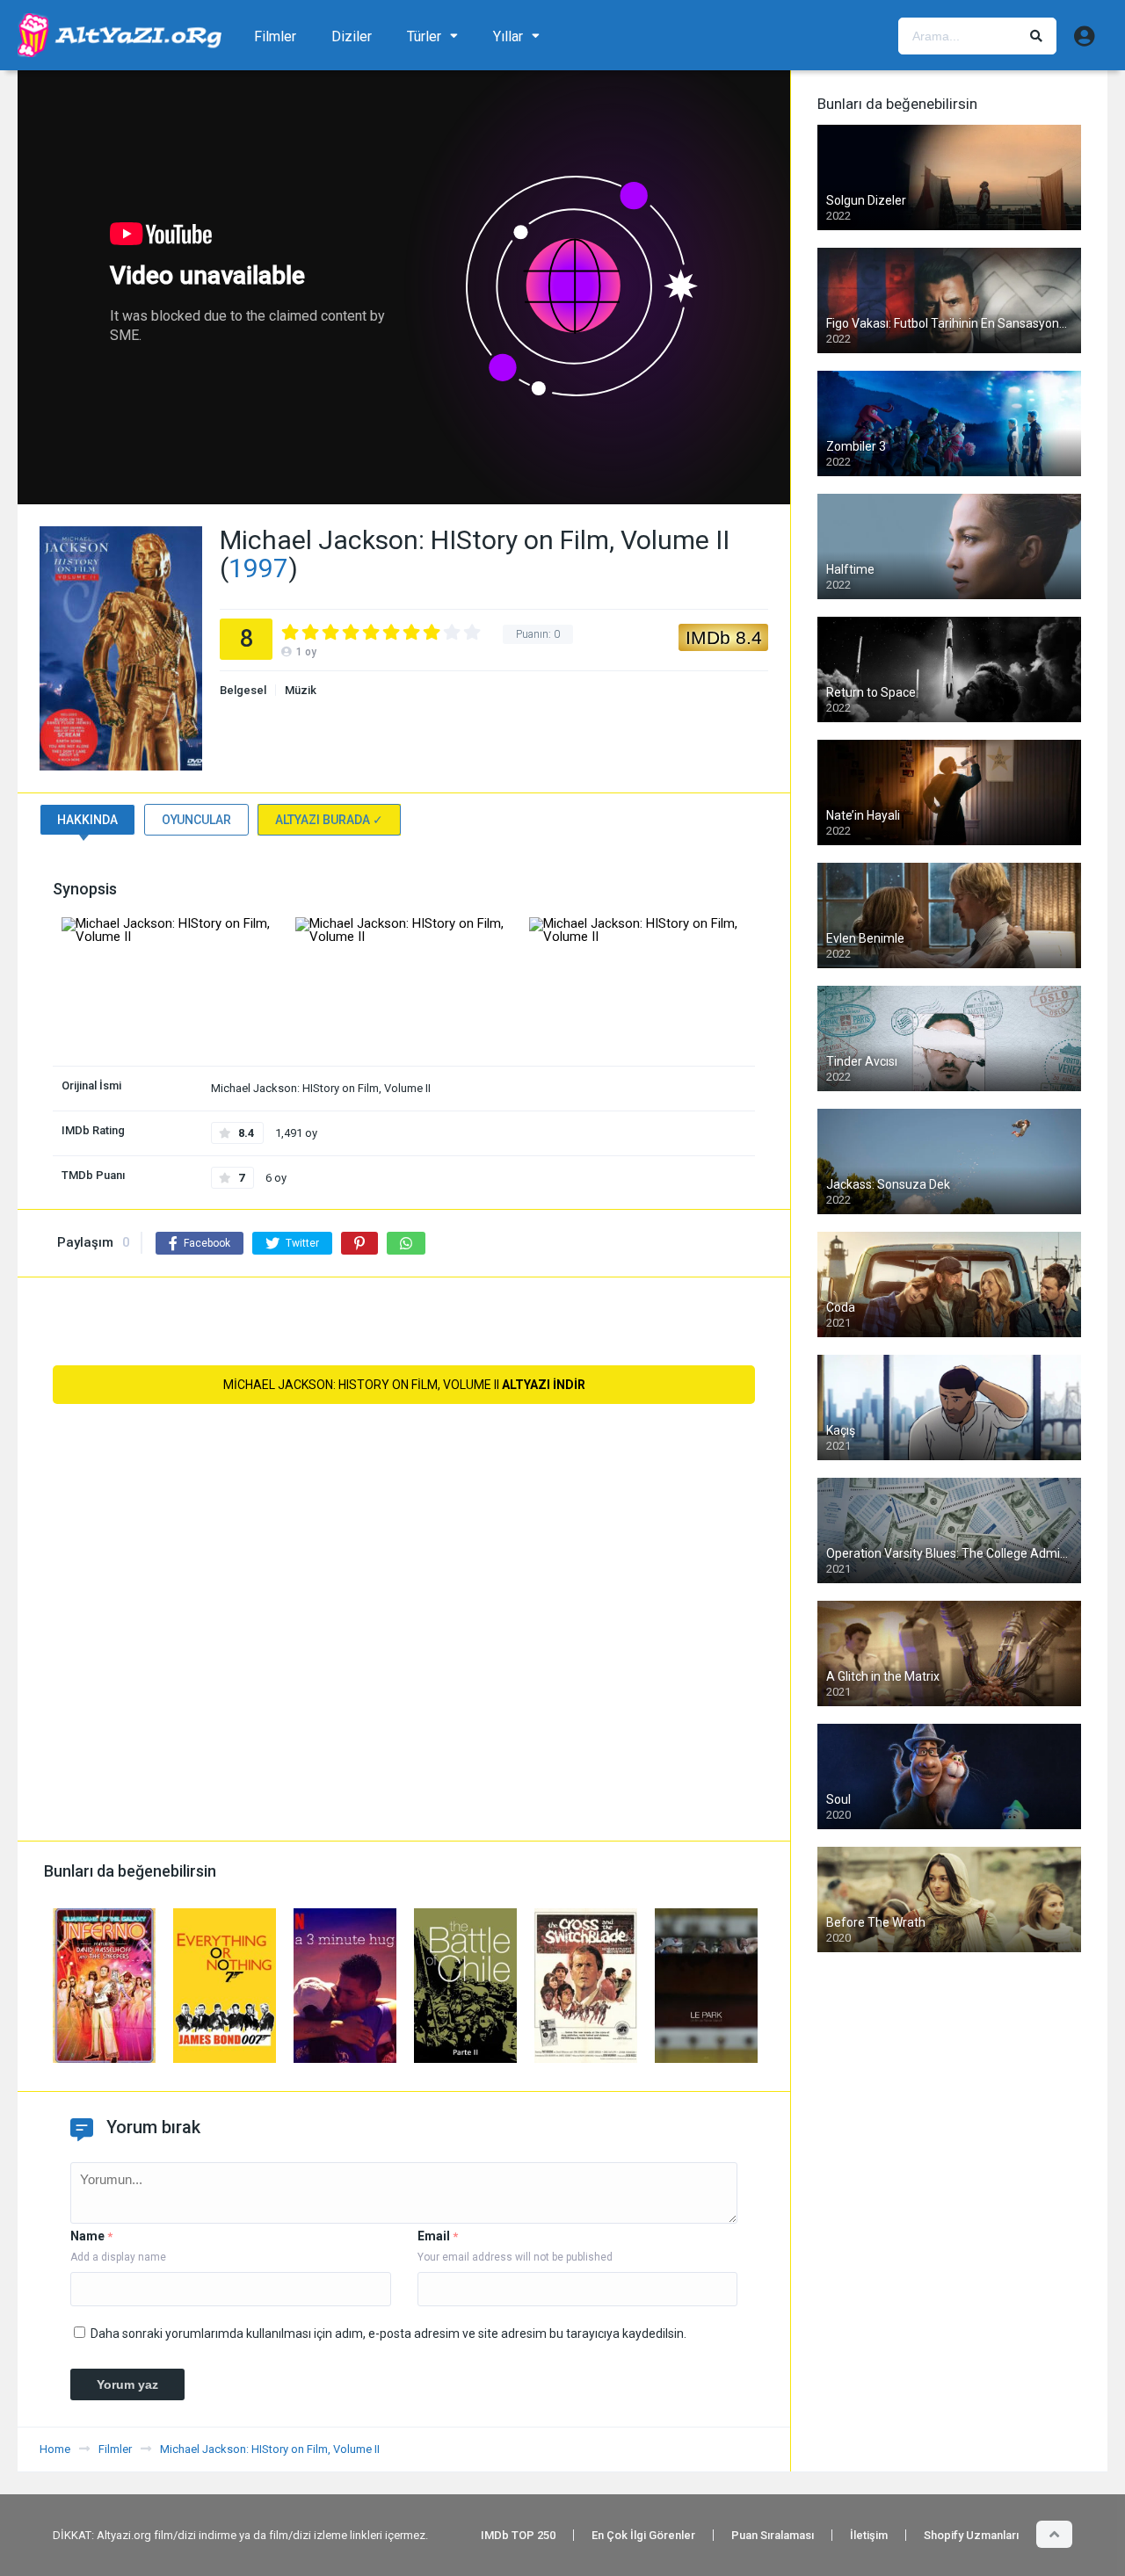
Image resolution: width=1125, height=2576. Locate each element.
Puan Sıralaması (773, 2535)
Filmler (275, 36)
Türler (424, 36)
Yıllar (508, 36)
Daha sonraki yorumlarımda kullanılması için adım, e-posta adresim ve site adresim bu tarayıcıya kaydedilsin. (388, 2334)
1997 (258, 568)
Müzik (301, 690)
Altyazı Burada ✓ (329, 820)
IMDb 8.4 (724, 637)
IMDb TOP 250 (518, 2535)
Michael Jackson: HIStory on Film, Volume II (404, 1385)
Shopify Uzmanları (971, 2535)
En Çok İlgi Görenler (643, 2535)
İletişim (869, 2535)
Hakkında (87, 820)
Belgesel (243, 690)
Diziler (352, 36)
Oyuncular (196, 820)
